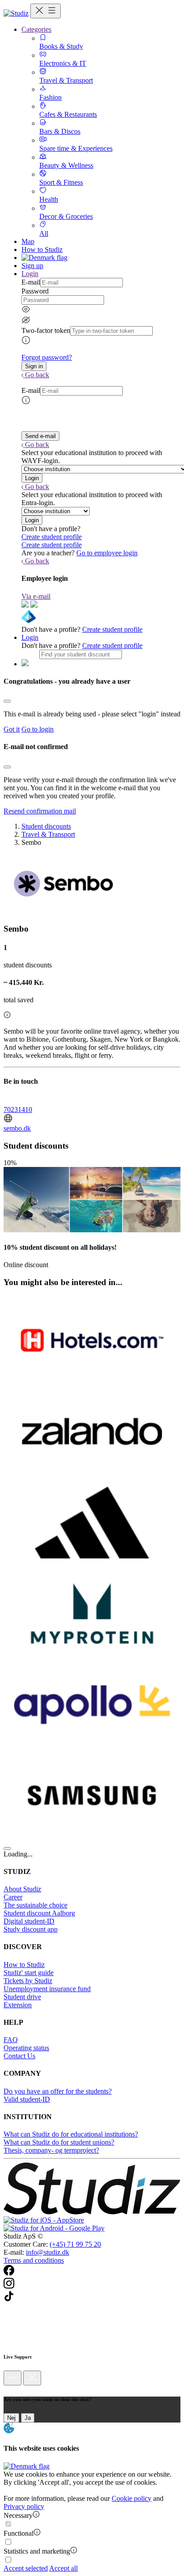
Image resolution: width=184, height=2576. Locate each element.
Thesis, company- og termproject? (51, 2150)
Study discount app (31, 1929)
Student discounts (46, 826)
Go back (37, 375)
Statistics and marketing (37, 2551)
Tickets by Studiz (28, 1981)
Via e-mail (36, 596)
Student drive (22, 1997)
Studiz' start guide (29, 1973)
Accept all (63, 2568)
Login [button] (30, 274)
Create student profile (52, 537)
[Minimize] (13, 2378)
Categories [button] (36, 29)
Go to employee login (107, 553)
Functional (19, 2533)
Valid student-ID (27, 2099)
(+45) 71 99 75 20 (75, 2244)
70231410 (18, 1109)
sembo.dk (17, 1128)
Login (30, 637)
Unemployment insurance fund (47, 1989)
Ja (28, 2418)
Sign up (32, 266)
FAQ (11, 2040)
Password (35, 291)
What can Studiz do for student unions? (59, 2142)
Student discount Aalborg (39, 1913)
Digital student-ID (29, 1921)
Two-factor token (46, 330)
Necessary (18, 2515)
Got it (12, 729)
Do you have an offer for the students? (58, 2091)
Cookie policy (132, 2498)
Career (13, 1897)
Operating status (26, 2048)
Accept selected (26, 2568)
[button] (34, 366)
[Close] (7, 701)
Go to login (38, 729)
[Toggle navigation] (46, 11)
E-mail (31, 282)
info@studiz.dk (48, 2252)
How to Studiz (42, 249)
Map (28, 241)
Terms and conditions (34, 2260)
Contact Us (19, 2056)
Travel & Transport (48, 834)
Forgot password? (47, 357)
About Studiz (22, 1889)
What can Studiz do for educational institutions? (71, 2134)
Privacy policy (24, 2506)
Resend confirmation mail (40, 811)
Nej (11, 2418)
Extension (18, 2005)
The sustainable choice (36, 1905)
